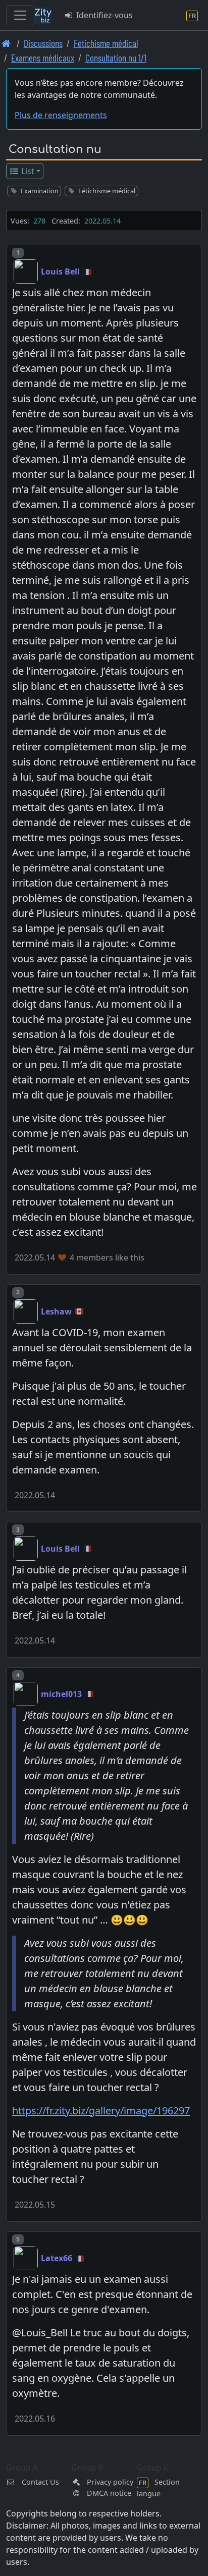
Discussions (43, 43)
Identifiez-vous (103, 15)
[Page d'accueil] (6, 43)
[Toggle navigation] (20, 15)
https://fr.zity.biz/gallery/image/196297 (101, 2111)
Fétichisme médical (106, 43)
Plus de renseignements (61, 115)
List (27, 171)
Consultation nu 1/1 (116, 58)
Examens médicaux (43, 58)
